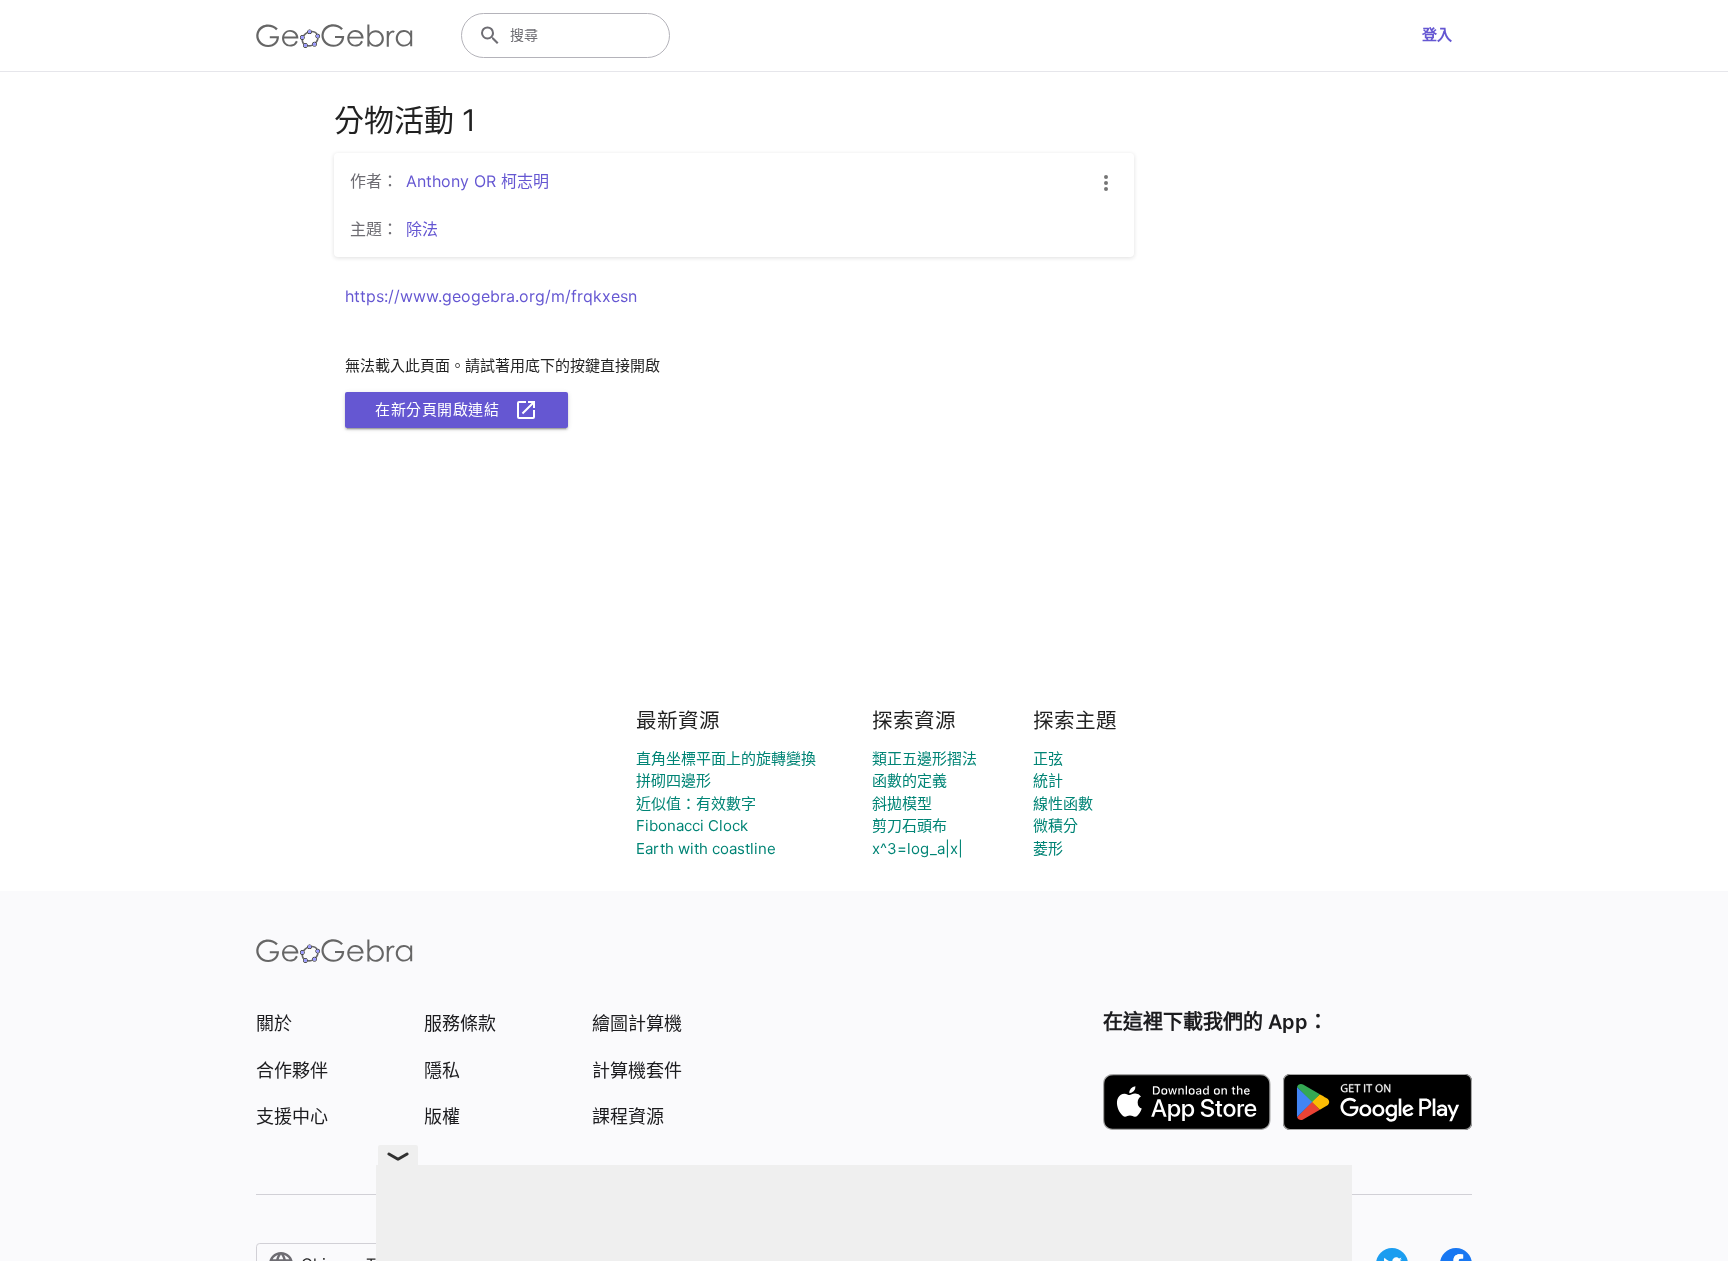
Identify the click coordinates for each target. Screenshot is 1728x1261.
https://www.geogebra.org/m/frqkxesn (491, 296)
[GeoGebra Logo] (334, 36)
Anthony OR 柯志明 (477, 181)
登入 (1437, 34)
